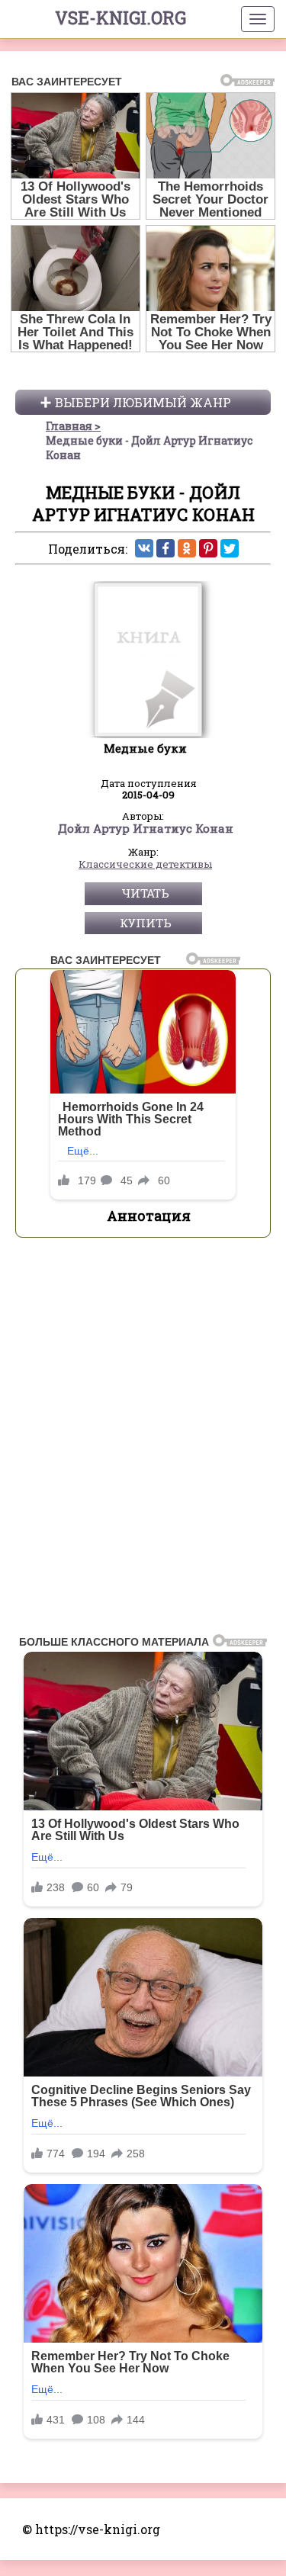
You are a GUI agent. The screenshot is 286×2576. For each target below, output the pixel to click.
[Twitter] (230, 548)
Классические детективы (145, 865)
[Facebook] (165, 548)
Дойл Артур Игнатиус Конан (146, 829)
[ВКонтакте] (144, 548)
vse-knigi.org (121, 18)
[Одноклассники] (187, 548)
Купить (146, 923)
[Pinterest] (208, 548)
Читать (145, 893)
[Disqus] (143, 1441)
